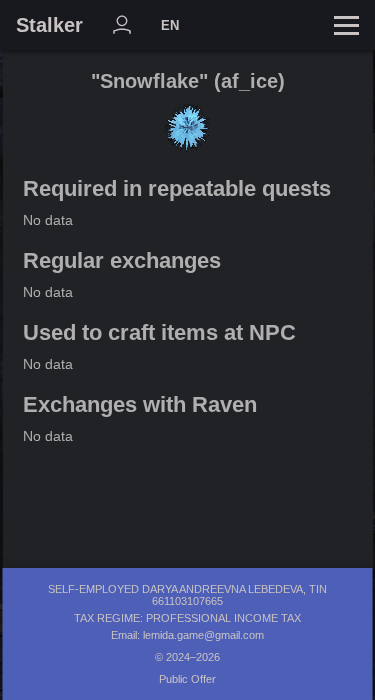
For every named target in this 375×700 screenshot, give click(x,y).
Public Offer (187, 679)
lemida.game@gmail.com (203, 635)
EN (170, 25)
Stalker (49, 25)
